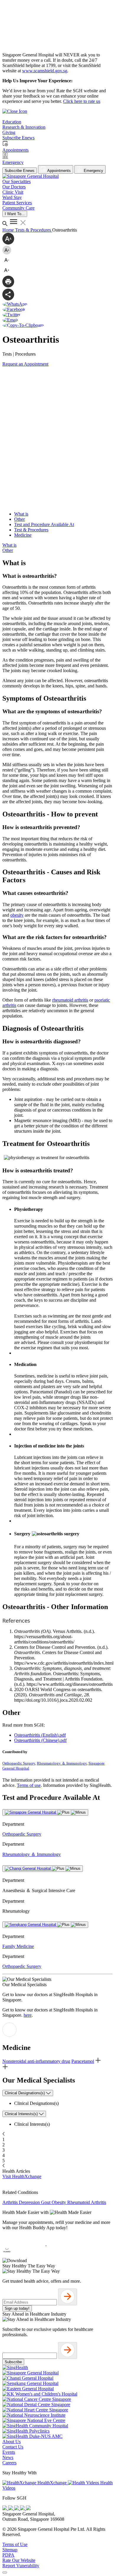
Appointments (59, 171)
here (28, 2015)
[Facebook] (5, 2509)
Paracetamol (83, 2061)
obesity (17, 915)
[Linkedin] (28, 2509)
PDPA (8, 2555)
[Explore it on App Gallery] (24, 2255)
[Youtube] (11, 2509)
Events (9, 2452)
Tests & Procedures (34, 230)
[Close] (5, 2572)
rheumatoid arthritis (70, 1000)
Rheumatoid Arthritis (87, 2202)
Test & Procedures (31, 530)
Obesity (59, 2202)
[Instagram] (17, 2509)
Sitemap (10, 2550)
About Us (11, 2442)
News (8, 2457)
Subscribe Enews (20, 171)
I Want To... (15, 214)
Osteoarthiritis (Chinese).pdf (40, 1740)
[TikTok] (23, 2509)
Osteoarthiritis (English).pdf (40, 1735)
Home (9, 230)
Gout (46, 2202)
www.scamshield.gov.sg (45, 71)
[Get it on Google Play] (68, 2244)
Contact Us (13, 2447)
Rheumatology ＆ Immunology (62, 1763)
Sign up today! (17, 2308)
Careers (9, 2463)
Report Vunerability (21, 2566)
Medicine (23, 535)
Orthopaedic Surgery (19, 1763)
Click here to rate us (82, 101)
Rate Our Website (19, 2560)
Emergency (93, 171)
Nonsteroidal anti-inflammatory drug (36, 2061)
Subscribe (13, 2362)
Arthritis (11, 2202)
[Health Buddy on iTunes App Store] (24, 2244)
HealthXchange (52, 2483)
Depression (30, 2202)
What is (21, 514)
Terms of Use (15, 2544)
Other (19, 519)
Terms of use (29, 1785)
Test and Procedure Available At (44, 524)
